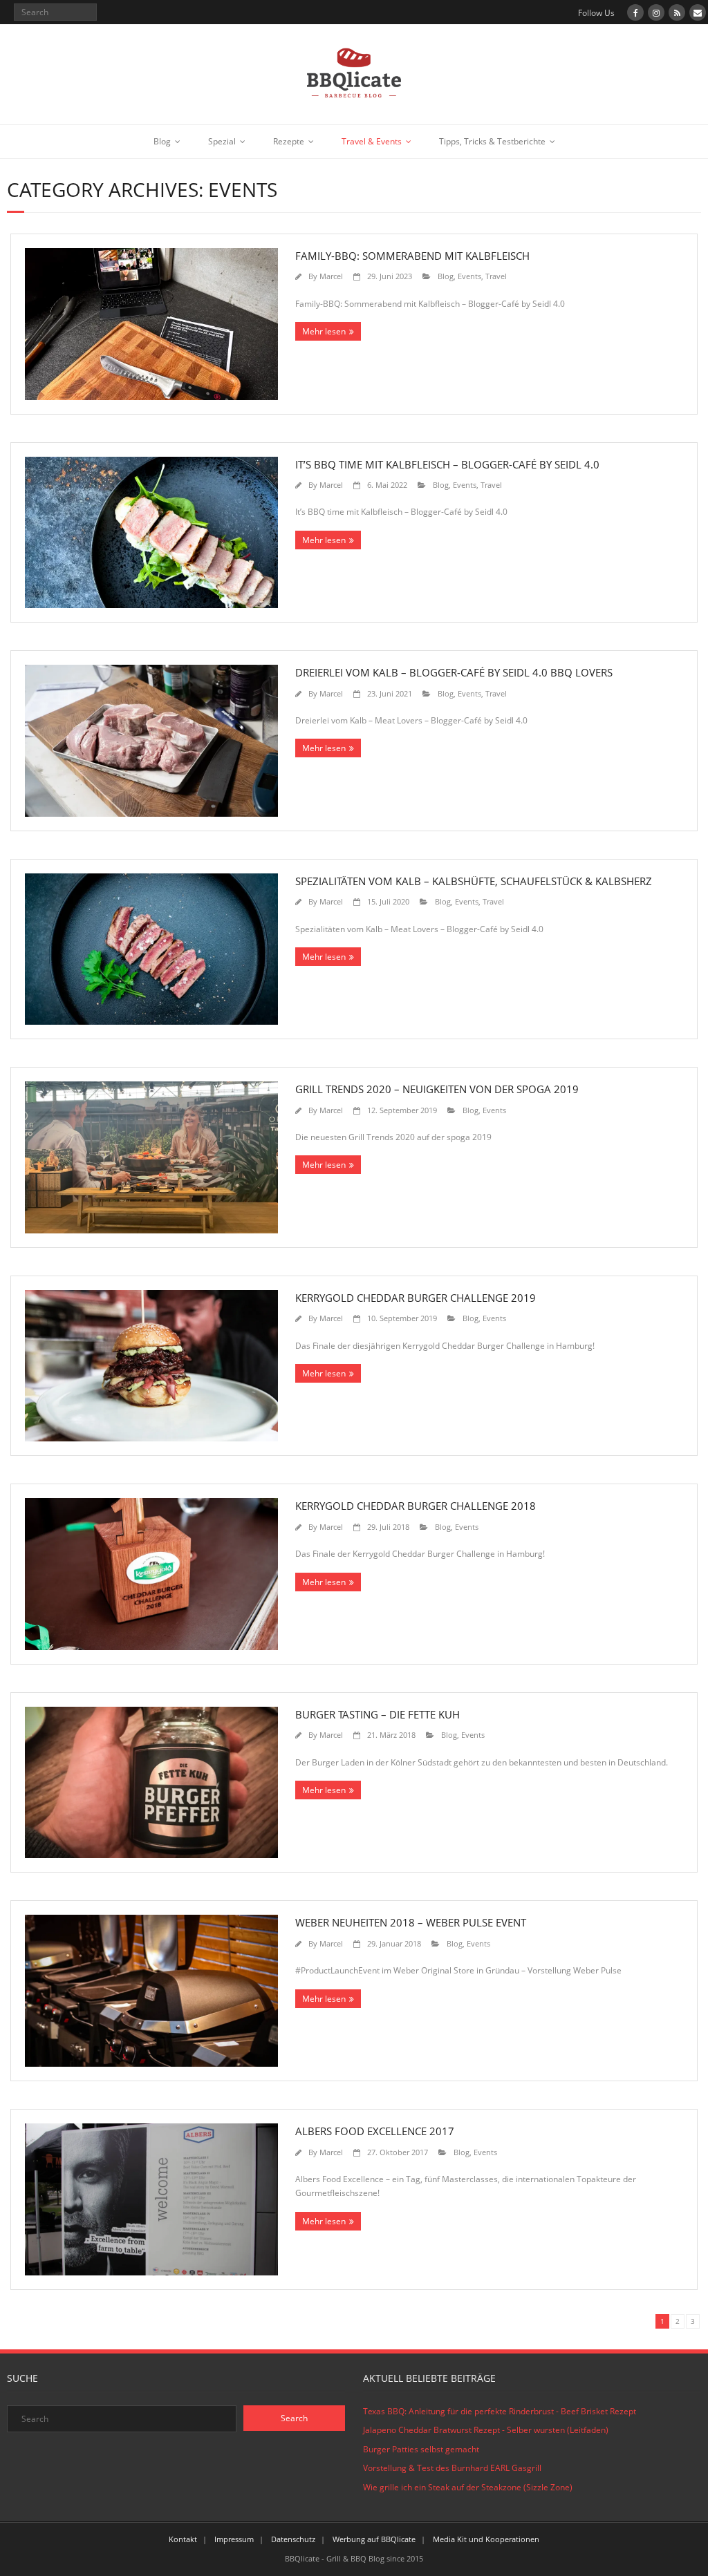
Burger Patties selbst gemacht (421, 2449)
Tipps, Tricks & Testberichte (492, 141)
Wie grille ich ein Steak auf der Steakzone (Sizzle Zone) (468, 2487)
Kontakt (183, 2539)
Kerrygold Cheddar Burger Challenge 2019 (416, 1298)
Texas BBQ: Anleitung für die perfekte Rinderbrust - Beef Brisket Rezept (500, 2411)
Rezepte (289, 141)
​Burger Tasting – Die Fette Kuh (378, 1714)
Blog (162, 141)
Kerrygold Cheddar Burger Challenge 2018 (416, 1506)
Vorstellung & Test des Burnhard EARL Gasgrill (452, 2468)
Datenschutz (293, 2539)
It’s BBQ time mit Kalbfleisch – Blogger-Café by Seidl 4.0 (447, 464)
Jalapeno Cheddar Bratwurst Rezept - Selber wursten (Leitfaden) (486, 2430)
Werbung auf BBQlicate (374, 2539)
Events (469, 276)
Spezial (222, 141)
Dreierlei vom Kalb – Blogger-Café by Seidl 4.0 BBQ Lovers (454, 672)
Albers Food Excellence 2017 (375, 2131)
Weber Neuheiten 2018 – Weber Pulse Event (411, 1922)
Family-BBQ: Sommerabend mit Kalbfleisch (412, 256)
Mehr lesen (324, 331)
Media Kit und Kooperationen (486, 2539)
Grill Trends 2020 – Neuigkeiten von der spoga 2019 (437, 1089)
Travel (496, 276)
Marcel (331, 276)
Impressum (234, 2539)
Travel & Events (372, 141)
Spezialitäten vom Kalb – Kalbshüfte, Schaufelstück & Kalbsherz (474, 881)
